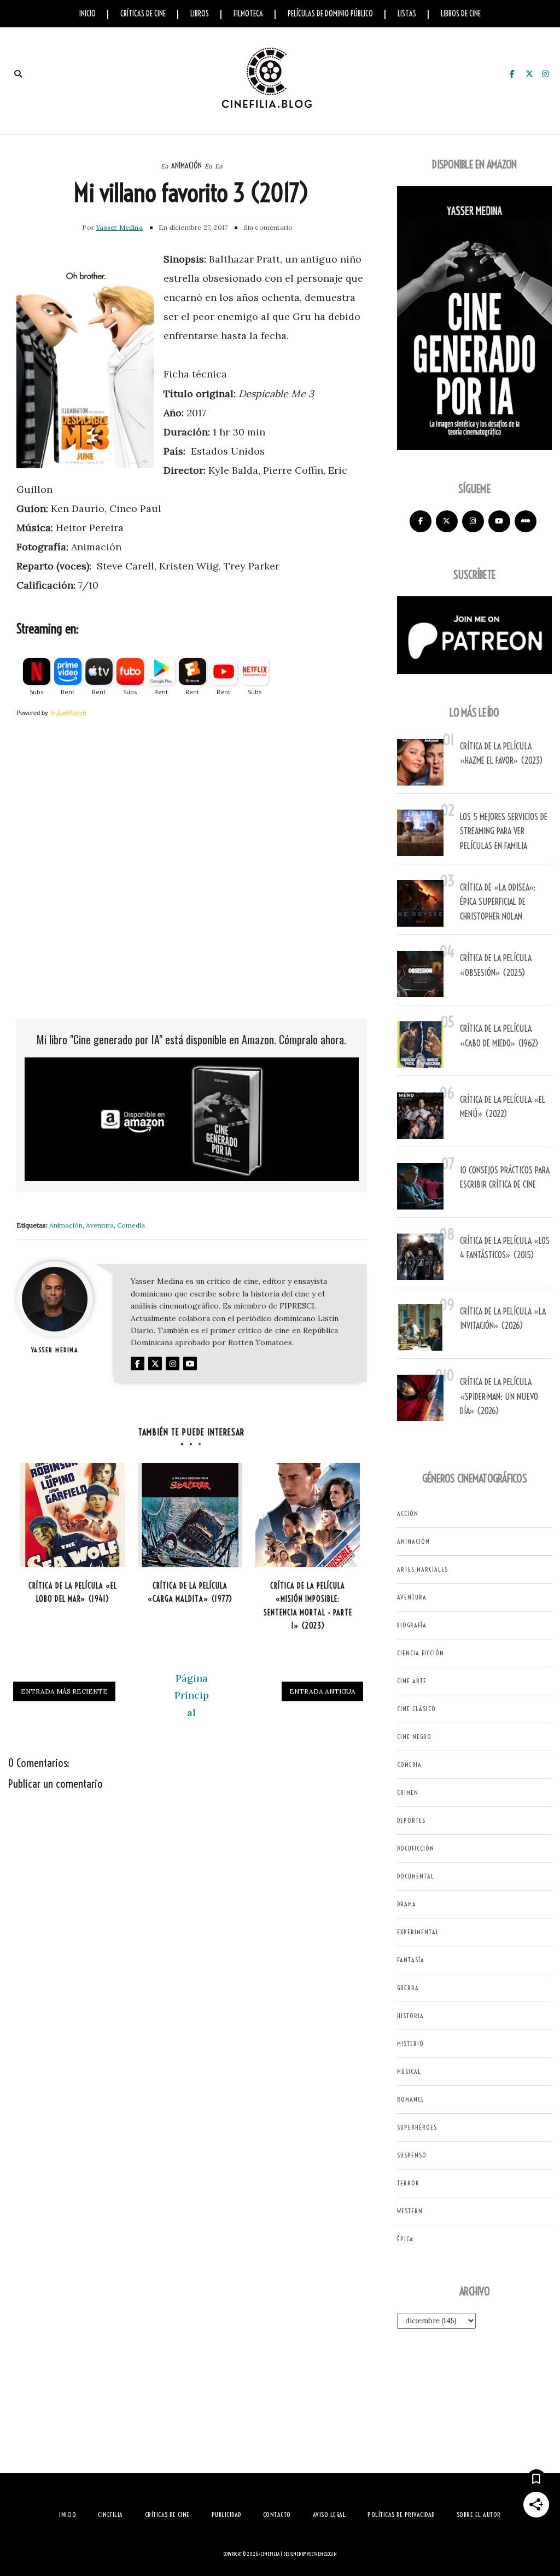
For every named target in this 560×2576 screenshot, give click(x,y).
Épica (405, 2239)
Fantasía (411, 1960)
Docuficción (416, 1848)
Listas (407, 14)
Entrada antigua (322, 1691)
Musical (409, 2071)
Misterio (410, 2043)
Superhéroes (417, 2127)
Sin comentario (269, 227)
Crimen (408, 1792)
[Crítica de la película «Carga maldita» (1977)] (190, 1515)
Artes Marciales (422, 1569)
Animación (186, 166)
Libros (200, 14)
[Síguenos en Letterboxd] (526, 521)
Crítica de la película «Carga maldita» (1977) (190, 1593)
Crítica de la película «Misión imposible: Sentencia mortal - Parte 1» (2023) (308, 1606)
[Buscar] (18, 74)
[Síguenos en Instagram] (473, 521)
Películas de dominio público (330, 14)
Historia (410, 2016)
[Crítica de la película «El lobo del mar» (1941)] (72, 1515)
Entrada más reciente (64, 1691)
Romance (411, 2099)
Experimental (418, 1932)
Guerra (408, 1988)
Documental (416, 1876)
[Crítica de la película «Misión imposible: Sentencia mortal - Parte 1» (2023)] (308, 1515)
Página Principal (192, 1695)
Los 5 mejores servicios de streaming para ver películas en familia (504, 831)
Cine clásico (416, 1709)
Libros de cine (461, 14)
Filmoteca (248, 14)
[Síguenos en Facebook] (421, 521)
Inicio (87, 14)
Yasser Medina (119, 227)
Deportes (411, 1820)
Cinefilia (270, 2554)
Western (410, 2211)
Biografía (412, 1625)
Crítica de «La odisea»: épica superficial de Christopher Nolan (498, 902)
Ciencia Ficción (421, 1653)
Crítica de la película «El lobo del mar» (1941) (73, 1593)
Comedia (131, 1225)
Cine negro (414, 1737)
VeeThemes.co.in (322, 2554)
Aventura (100, 1225)
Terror (408, 2183)
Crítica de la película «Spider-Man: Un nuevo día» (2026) (499, 1396)
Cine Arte (412, 1681)
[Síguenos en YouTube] (499, 521)
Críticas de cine (143, 14)
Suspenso (412, 2155)
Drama (407, 1904)
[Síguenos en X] (447, 521)
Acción (408, 1513)
